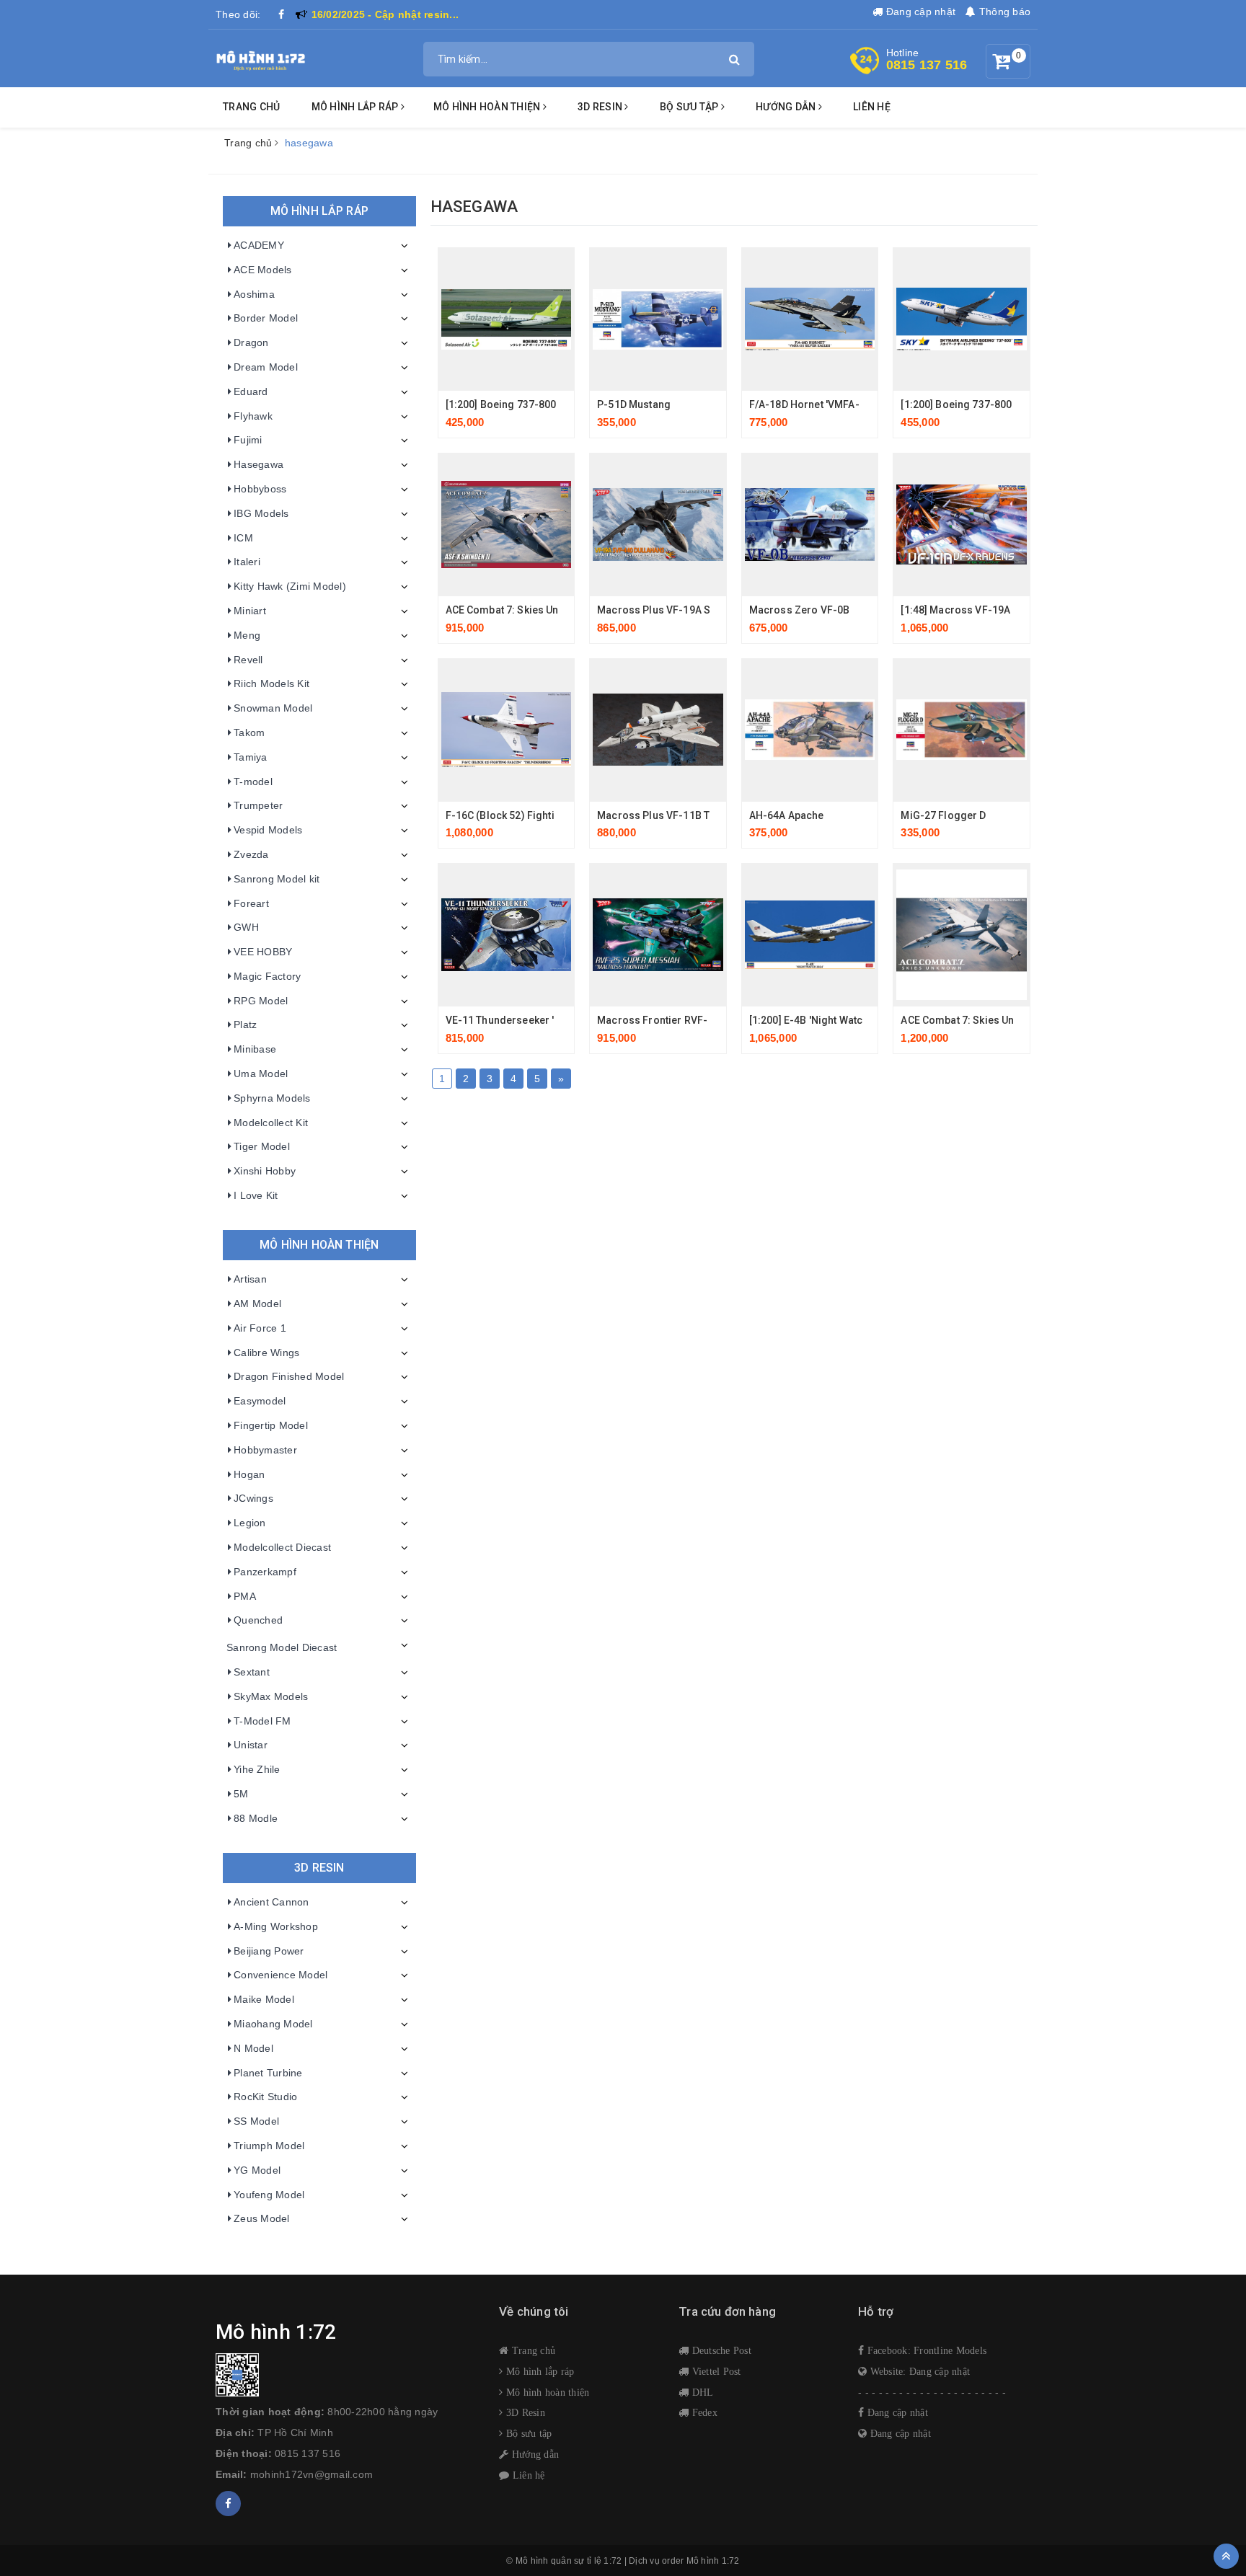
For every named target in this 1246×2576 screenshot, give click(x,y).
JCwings (253, 1498)
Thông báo (1003, 12)
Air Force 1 (260, 1328)
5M (241, 1794)
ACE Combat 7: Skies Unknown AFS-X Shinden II (559, 610)
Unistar (251, 1745)
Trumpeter (258, 805)
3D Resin (524, 2412)
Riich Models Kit (271, 683)
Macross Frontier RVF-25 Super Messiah (695, 1020)
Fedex (703, 2412)
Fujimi (248, 440)
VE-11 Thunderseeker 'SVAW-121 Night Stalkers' (561, 1020)
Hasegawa (259, 464)
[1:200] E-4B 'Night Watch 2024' (823, 1020)
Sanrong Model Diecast (282, 1647)
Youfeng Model (269, 2195)
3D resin (601, 107)
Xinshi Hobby (265, 1171)
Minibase (255, 1049)
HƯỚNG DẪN (787, 107)
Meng (247, 635)
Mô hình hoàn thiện (488, 107)
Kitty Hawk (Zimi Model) (290, 586)
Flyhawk (253, 416)
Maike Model (264, 1999)
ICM (243, 538)
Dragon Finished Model (289, 1376)
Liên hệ (872, 107)
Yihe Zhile (257, 1769)
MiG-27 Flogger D (943, 815)
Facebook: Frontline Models (925, 2350)
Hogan (249, 1474)
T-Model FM (262, 1721)
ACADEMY (259, 245)
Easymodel (260, 1401)
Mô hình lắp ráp (356, 107)
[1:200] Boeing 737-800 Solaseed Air (534, 404)
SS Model (256, 2121)
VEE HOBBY (263, 952)
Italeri (247, 562)
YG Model (257, 2170)
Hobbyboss (260, 489)
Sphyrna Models (272, 1098)
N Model (253, 2048)
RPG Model (261, 1001)
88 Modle (256, 1818)
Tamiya (251, 757)
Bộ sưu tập (527, 2433)
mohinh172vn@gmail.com (311, 2474)
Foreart (251, 903)
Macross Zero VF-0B (800, 610)
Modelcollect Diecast (282, 1547)
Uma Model (261, 1074)
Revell (248, 660)
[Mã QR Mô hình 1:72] (346, 2375)
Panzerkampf (265, 1572)
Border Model (266, 318)
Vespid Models (268, 830)
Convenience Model (280, 1975)
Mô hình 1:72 (713, 2561)
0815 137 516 (927, 65)
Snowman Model (273, 708)
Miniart (250, 611)
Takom (249, 732)
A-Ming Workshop (276, 1926)
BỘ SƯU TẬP (690, 107)
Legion (250, 1523)
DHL (701, 2392)
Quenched (258, 1620)
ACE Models (263, 270)
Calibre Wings (266, 1353)
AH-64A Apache (787, 815)
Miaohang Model (273, 2024)
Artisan (250, 1279)
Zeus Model (262, 2218)
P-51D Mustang (634, 404)
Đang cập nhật (919, 12)
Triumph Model (269, 2146)
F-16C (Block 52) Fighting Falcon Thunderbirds (558, 815)
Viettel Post (715, 2371)
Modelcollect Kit (271, 1123)
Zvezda (251, 854)
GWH (246, 927)
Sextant (252, 1672)
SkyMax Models (271, 1696)
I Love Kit (256, 1195)
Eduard (251, 391)
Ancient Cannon (271, 1902)
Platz (245, 1024)
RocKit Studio (265, 2097)
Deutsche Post (720, 2350)
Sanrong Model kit (277, 879)
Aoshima (254, 294)
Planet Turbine (268, 2073)
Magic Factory (267, 976)
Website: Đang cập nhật (918, 2371)
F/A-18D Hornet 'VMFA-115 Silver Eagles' (847, 404)
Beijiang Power (269, 1951)
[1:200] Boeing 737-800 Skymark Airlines (998, 404)
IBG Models (261, 513)
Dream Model (266, 367)
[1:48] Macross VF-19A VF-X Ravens (987, 610)
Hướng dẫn (534, 2454)
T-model (253, 782)
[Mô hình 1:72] (261, 58)
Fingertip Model (271, 1425)
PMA (245, 1596)
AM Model (257, 1304)
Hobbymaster (265, 1450)
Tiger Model (262, 1146)
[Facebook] (282, 14)
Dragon (251, 342)
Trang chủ (251, 107)
